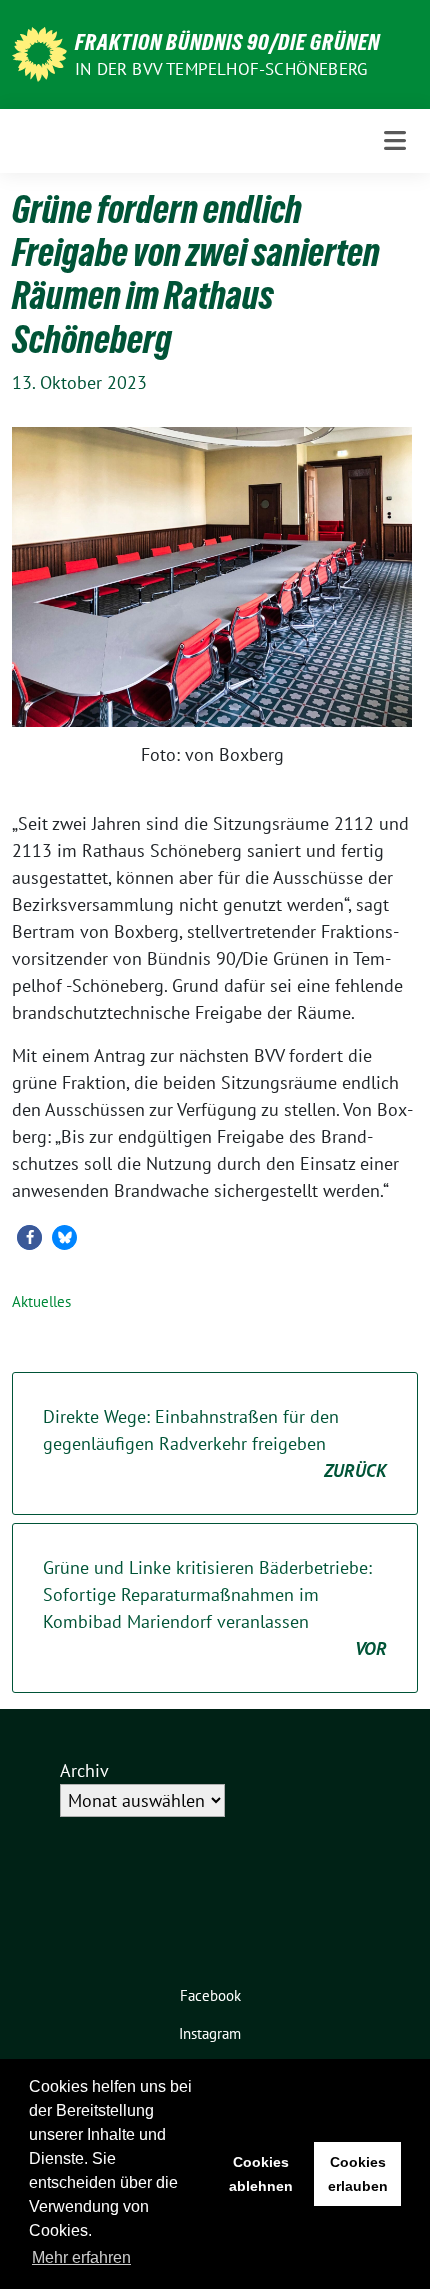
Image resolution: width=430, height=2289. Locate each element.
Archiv (84, 1770)
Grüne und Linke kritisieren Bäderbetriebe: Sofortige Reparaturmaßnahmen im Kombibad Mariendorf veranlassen (215, 1608)
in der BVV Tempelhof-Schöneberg (221, 69)
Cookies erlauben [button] (358, 2174)
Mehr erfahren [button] (81, 2257)
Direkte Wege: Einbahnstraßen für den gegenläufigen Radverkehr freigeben (215, 1443)
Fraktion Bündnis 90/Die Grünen (227, 42)
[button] (29, 1237)
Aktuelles (41, 1301)
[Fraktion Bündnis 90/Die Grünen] (39, 52)
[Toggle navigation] (395, 140)
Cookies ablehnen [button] (261, 2174)
